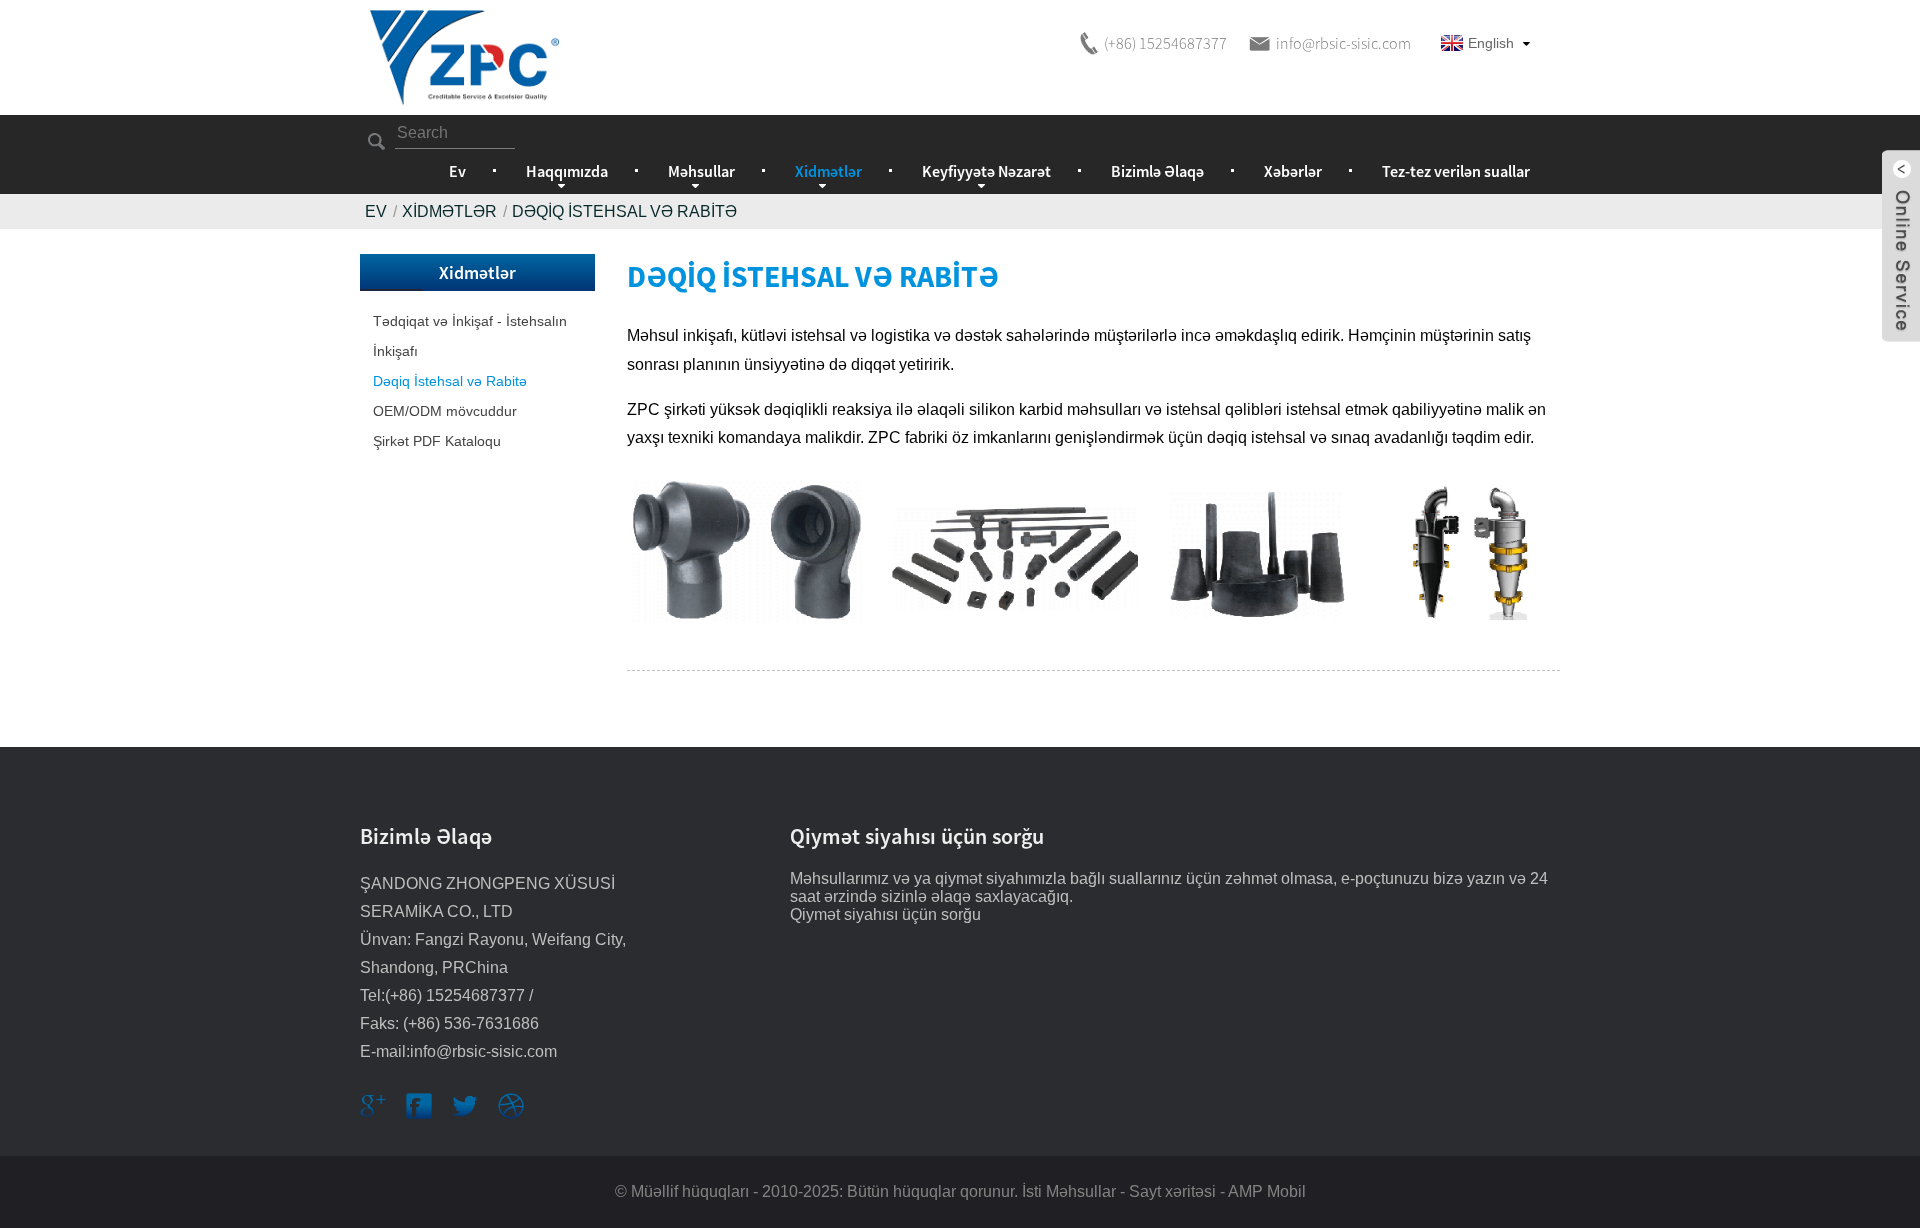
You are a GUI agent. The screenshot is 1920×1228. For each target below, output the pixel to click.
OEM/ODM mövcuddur (445, 411)
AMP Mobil (1267, 1191)
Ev (457, 171)
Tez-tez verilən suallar (1456, 171)
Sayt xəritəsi (1172, 1191)
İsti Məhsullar (1069, 1191)
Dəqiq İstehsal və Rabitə (624, 211)
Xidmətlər (449, 211)
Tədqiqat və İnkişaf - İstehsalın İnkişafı (470, 336)
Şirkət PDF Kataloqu (437, 441)
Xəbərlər (1293, 171)
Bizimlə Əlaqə (1157, 171)
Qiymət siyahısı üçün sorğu (885, 914)
